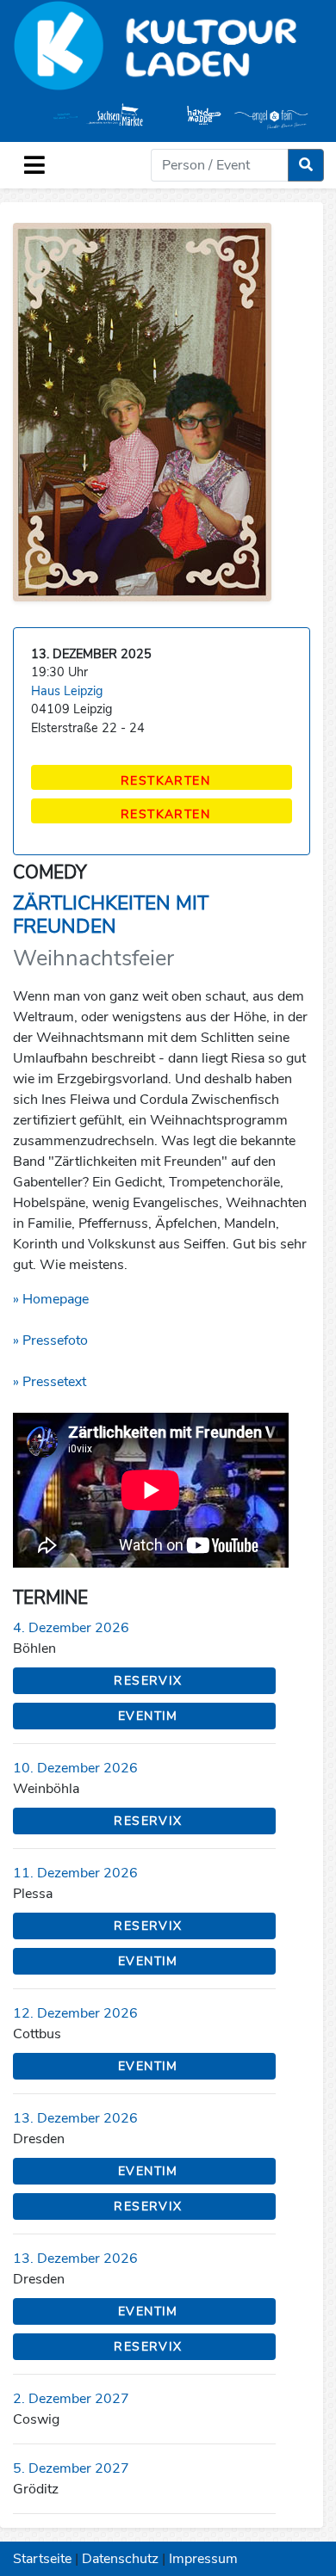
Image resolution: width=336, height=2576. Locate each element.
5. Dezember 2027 (71, 2468)
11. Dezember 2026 (75, 1873)
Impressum (203, 2559)
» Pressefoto (50, 1340)
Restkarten (165, 781)
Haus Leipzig (67, 691)
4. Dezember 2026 (71, 1628)
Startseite (42, 2559)
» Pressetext (50, 1382)
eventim (148, 1716)
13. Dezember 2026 (75, 2118)
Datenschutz (120, 2559)
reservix (148, 1681)
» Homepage (51, 1299)
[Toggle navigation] (34, 165)
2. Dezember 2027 (71, 2399)
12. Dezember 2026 (75, 2013)
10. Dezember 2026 (75, 1768)
